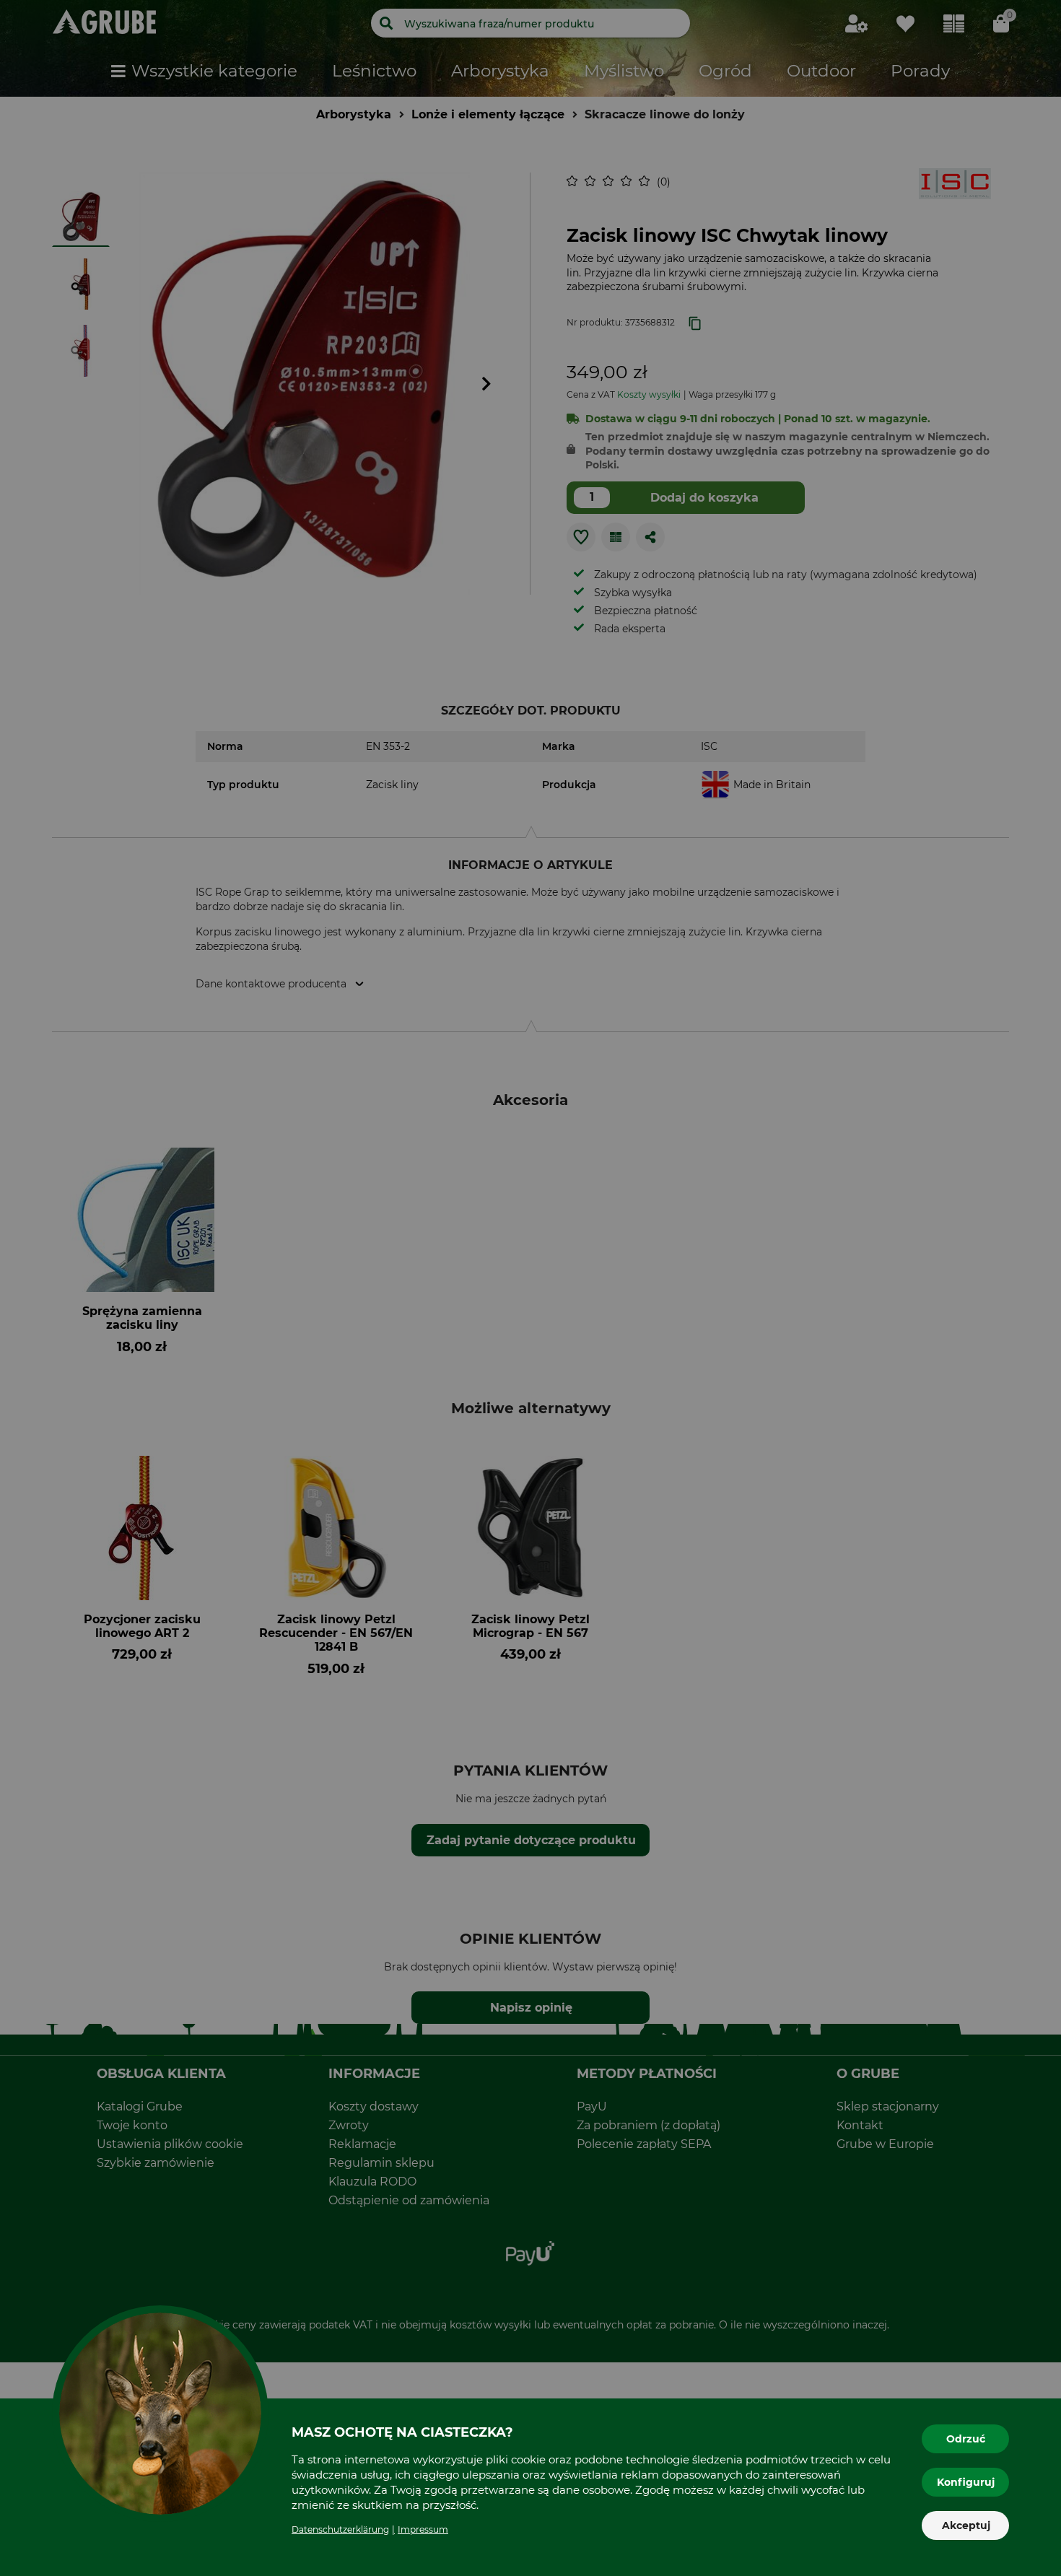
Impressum (423, 2529)
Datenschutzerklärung (340, 2529)
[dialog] (530, 1288)
